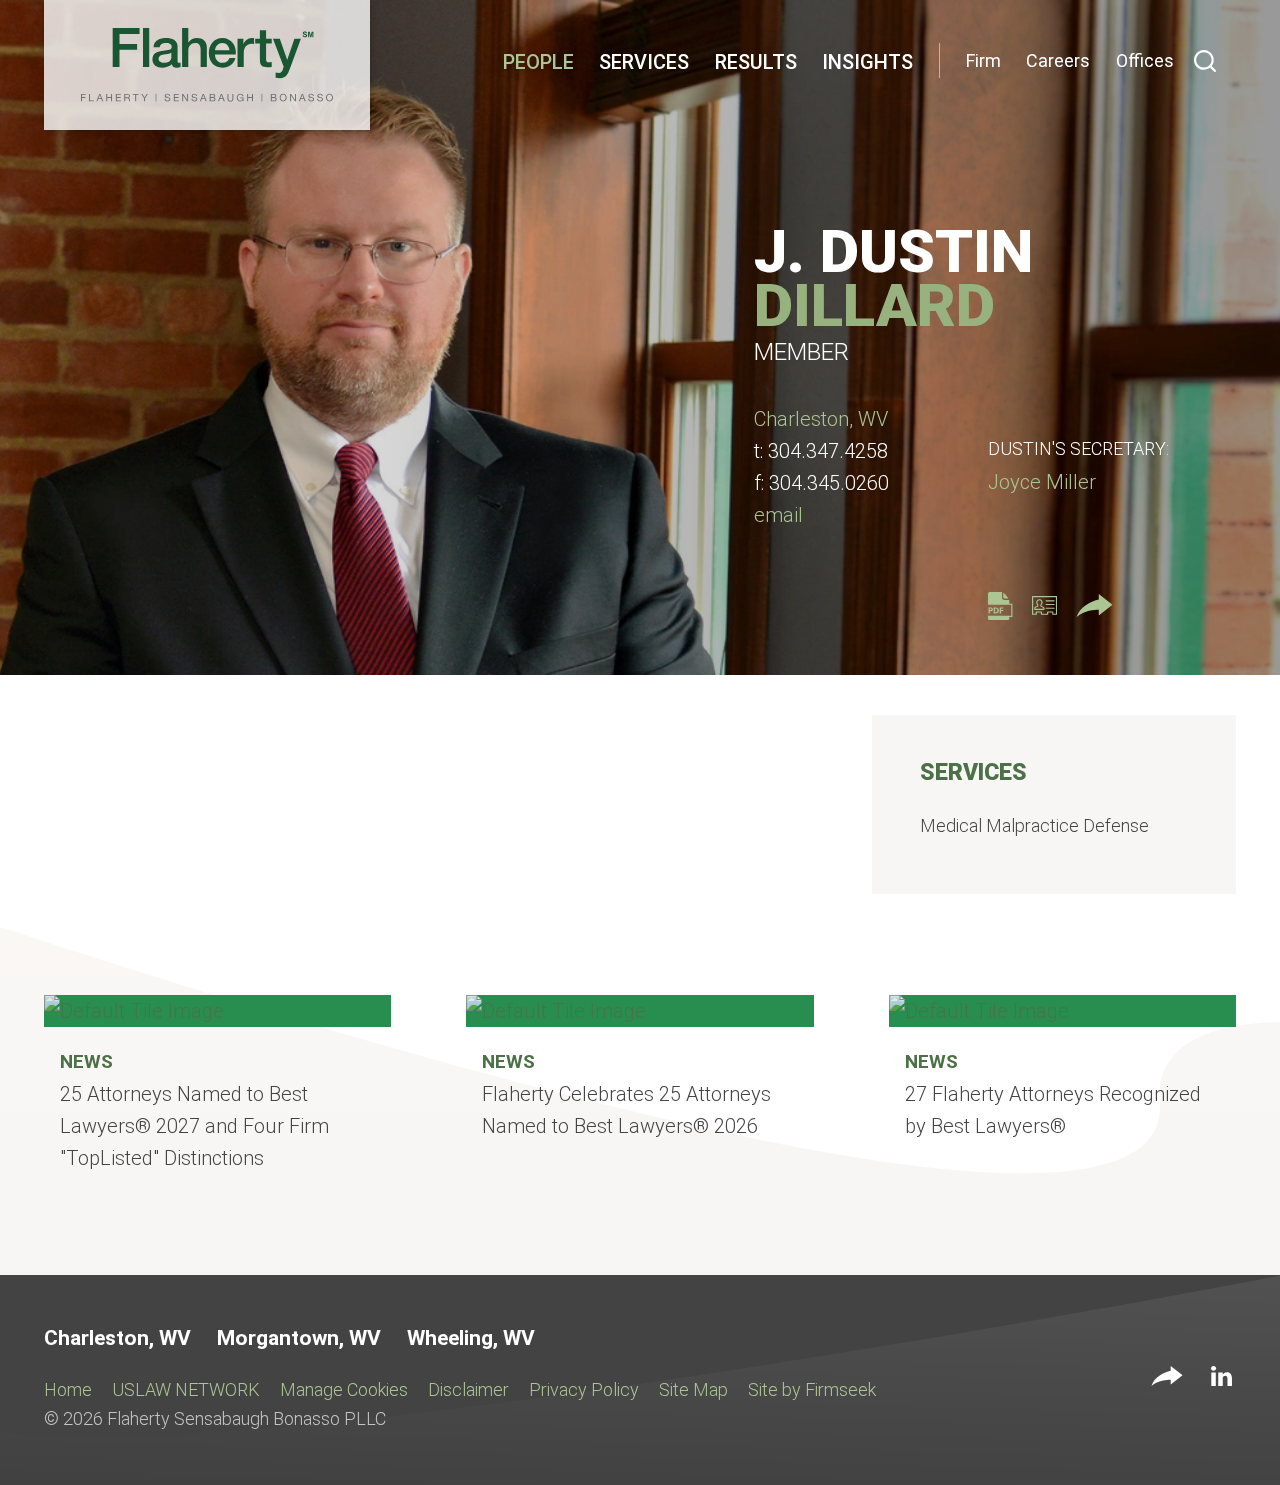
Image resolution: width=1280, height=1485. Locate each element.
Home (68, 1389)
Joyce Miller (1042, 482)
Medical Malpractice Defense (1034, 825)
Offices (1145, 60)
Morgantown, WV (299, 1338)
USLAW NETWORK (186, 1389)
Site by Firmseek (812, 1389)
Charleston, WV (821, 419)
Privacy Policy (584, 1389)
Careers (1058, 60)
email (778, 515)
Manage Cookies (344, 1389)
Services (644, 62)
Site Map (693, 1389)
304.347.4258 (828, 451)
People (538, 62)
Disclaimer (468, 1389)
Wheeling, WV (471, 1338)
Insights (867, 62)
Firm (983, 60)
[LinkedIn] (1221, 1380)
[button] (1167, 1378)
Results (756, 62)
